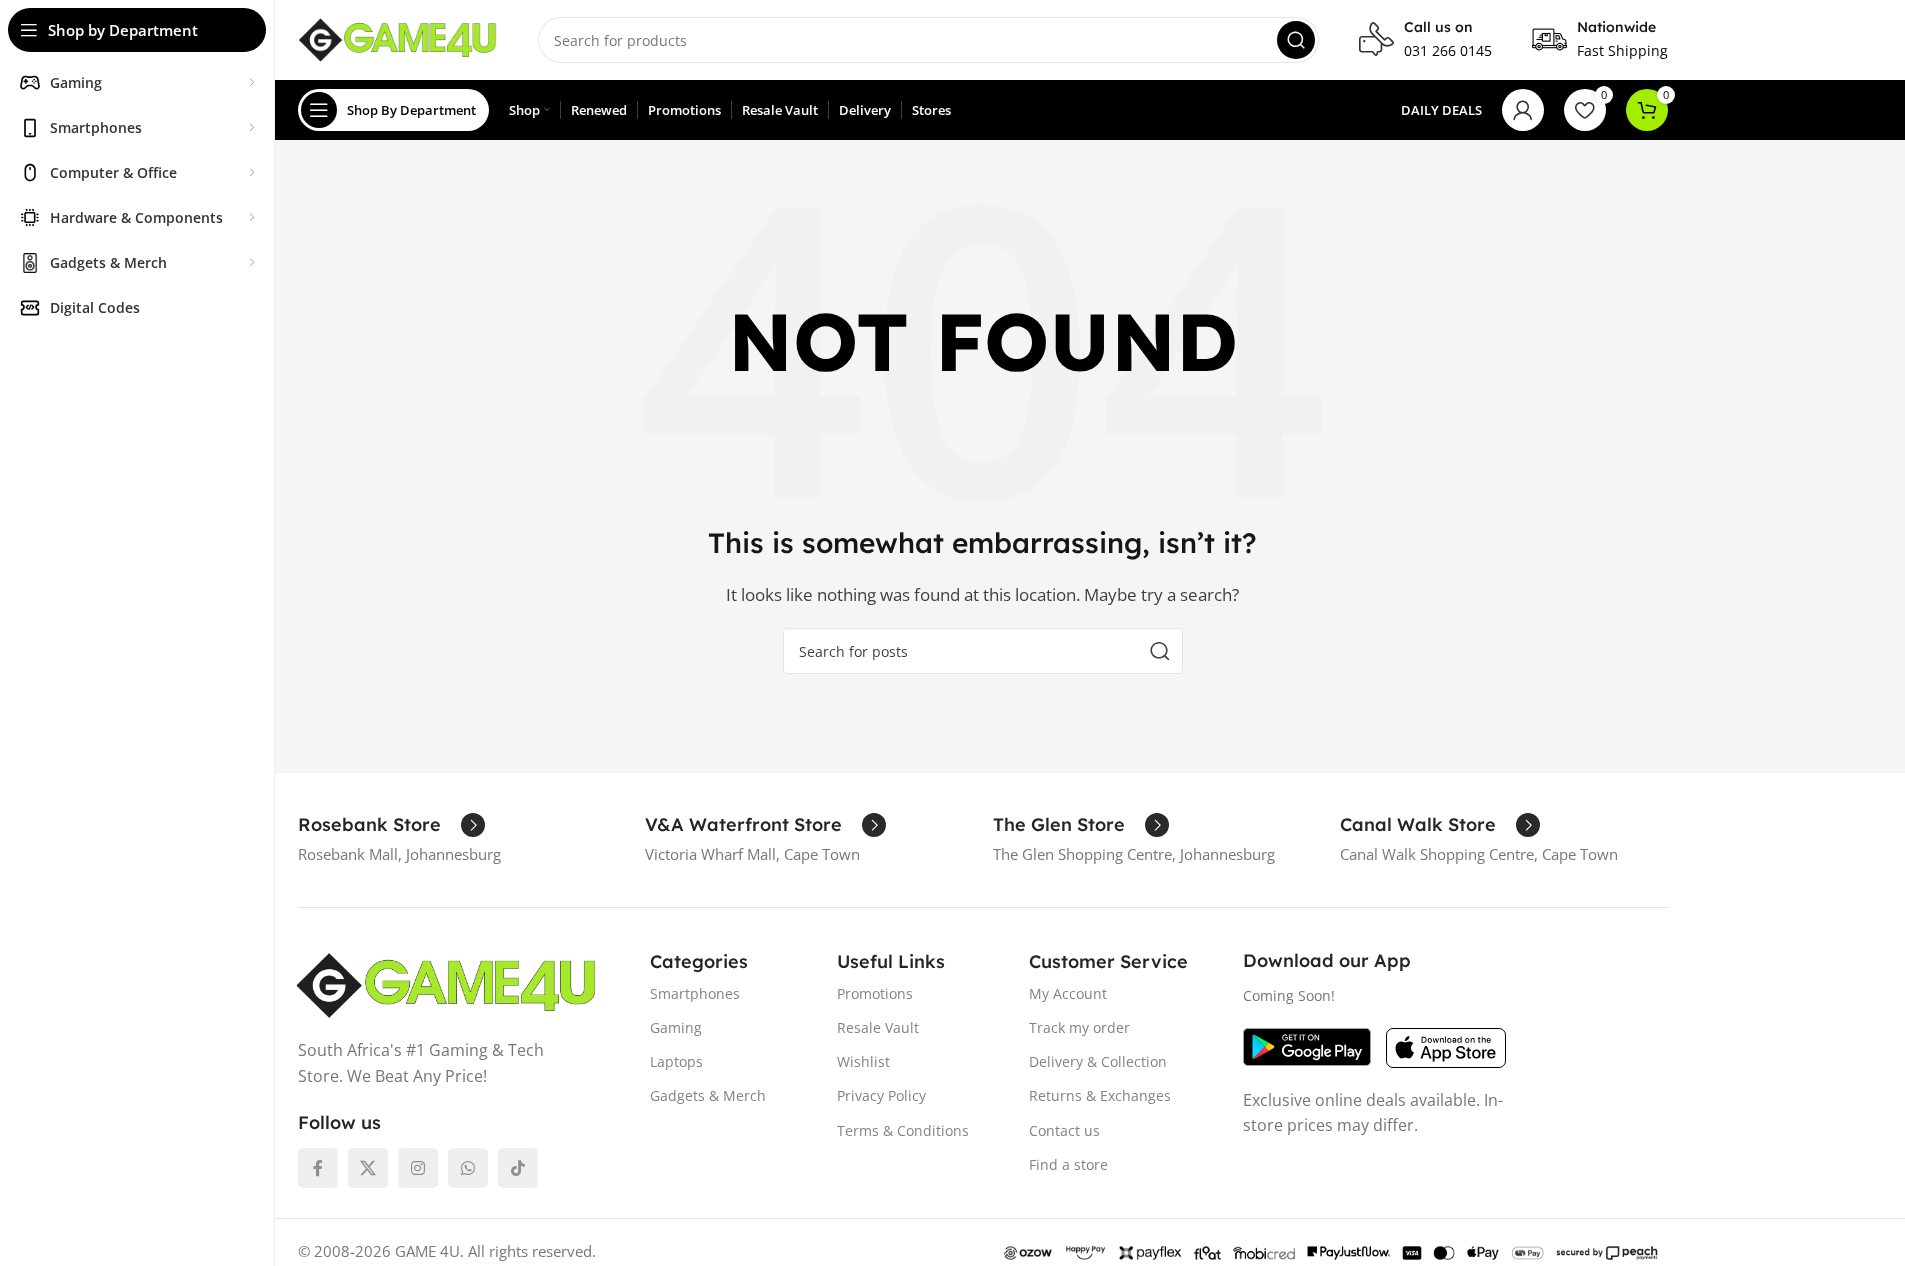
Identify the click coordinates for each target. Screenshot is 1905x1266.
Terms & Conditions (903, 1130)
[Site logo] (398, 38)
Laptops (676, 1061)
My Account (1068, 993)
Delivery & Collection (1098, 1061)
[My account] (1523, 110)
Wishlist (863, 1061)
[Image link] (446, 984)
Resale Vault (878, 1027)
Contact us (1064, 1130)
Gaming (676, 1027)
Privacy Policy (881, 1095)
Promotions (875, 993)
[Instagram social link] (418, 1168)
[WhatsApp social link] (468, 1168)
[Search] (1296, 40)
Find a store (1068, 1164)
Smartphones (695, 993)
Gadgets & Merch (708, 1095)
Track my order (1079, 1027)
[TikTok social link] (518, 1168)
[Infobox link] (1425, 40)
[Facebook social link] (318, 1168)
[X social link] (368, 1168)
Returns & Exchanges (1100, 1095)
